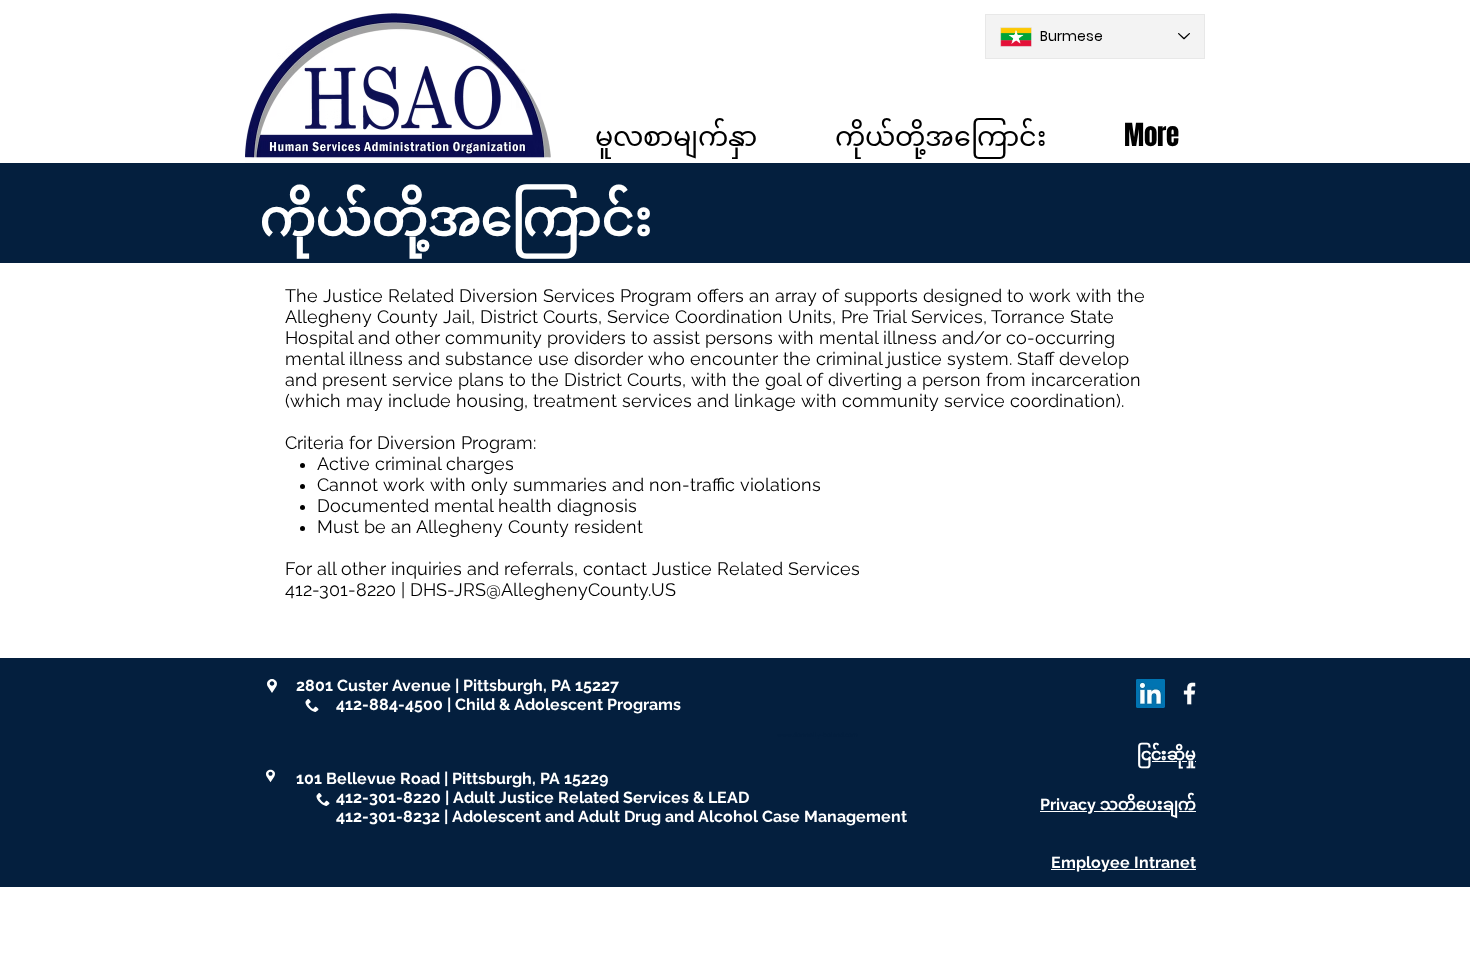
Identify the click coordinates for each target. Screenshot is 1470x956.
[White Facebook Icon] (1189, 693)
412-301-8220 (388, 797)
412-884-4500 (389, 704)
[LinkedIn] (1150, 693)
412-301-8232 (388, 816)
